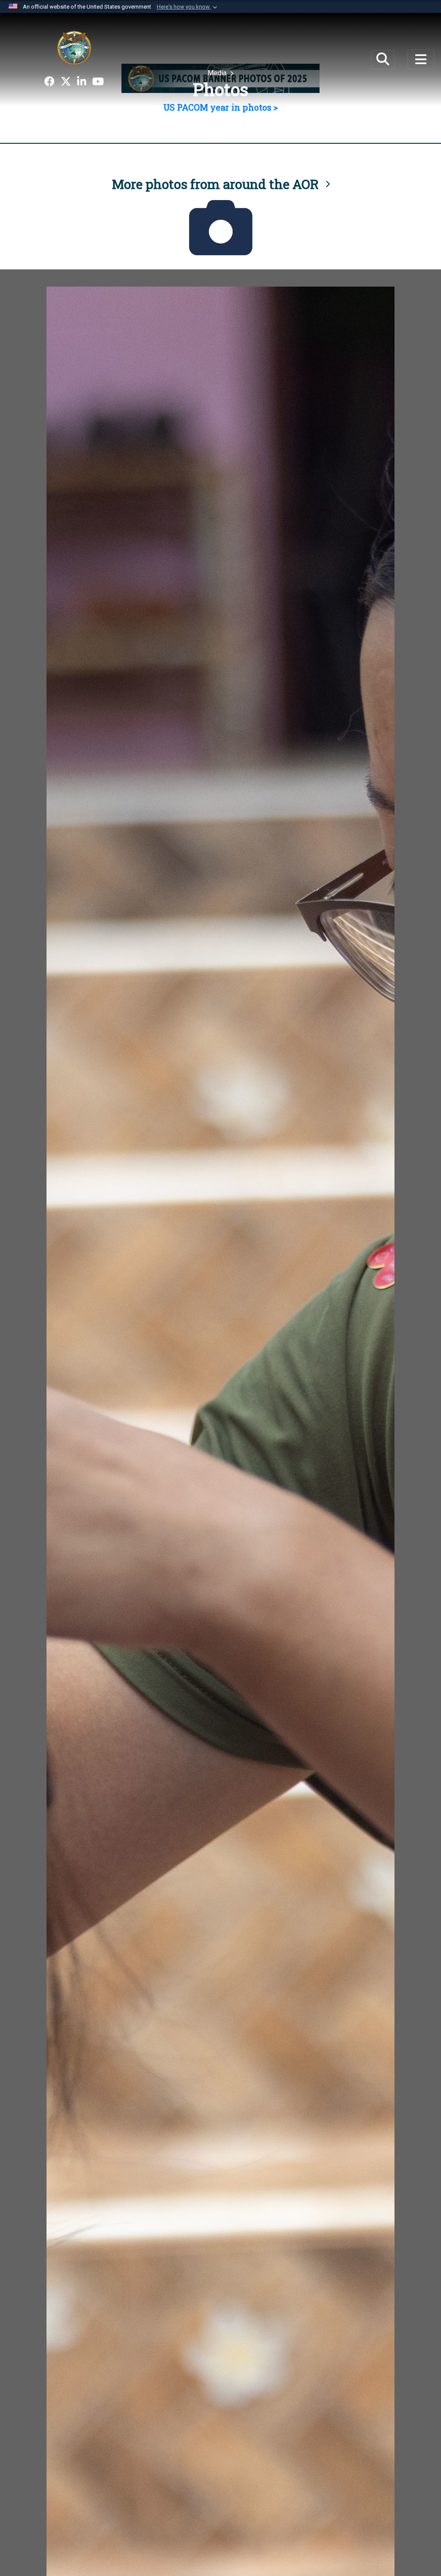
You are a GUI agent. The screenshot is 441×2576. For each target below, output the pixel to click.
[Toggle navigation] (421, 59)
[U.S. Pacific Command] (74, 47)
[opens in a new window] (50, 82)
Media (218, 73)
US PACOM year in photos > (220, 107)
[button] (188, 7)
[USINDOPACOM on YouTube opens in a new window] (98, 82)
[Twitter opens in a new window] (66, 82)
